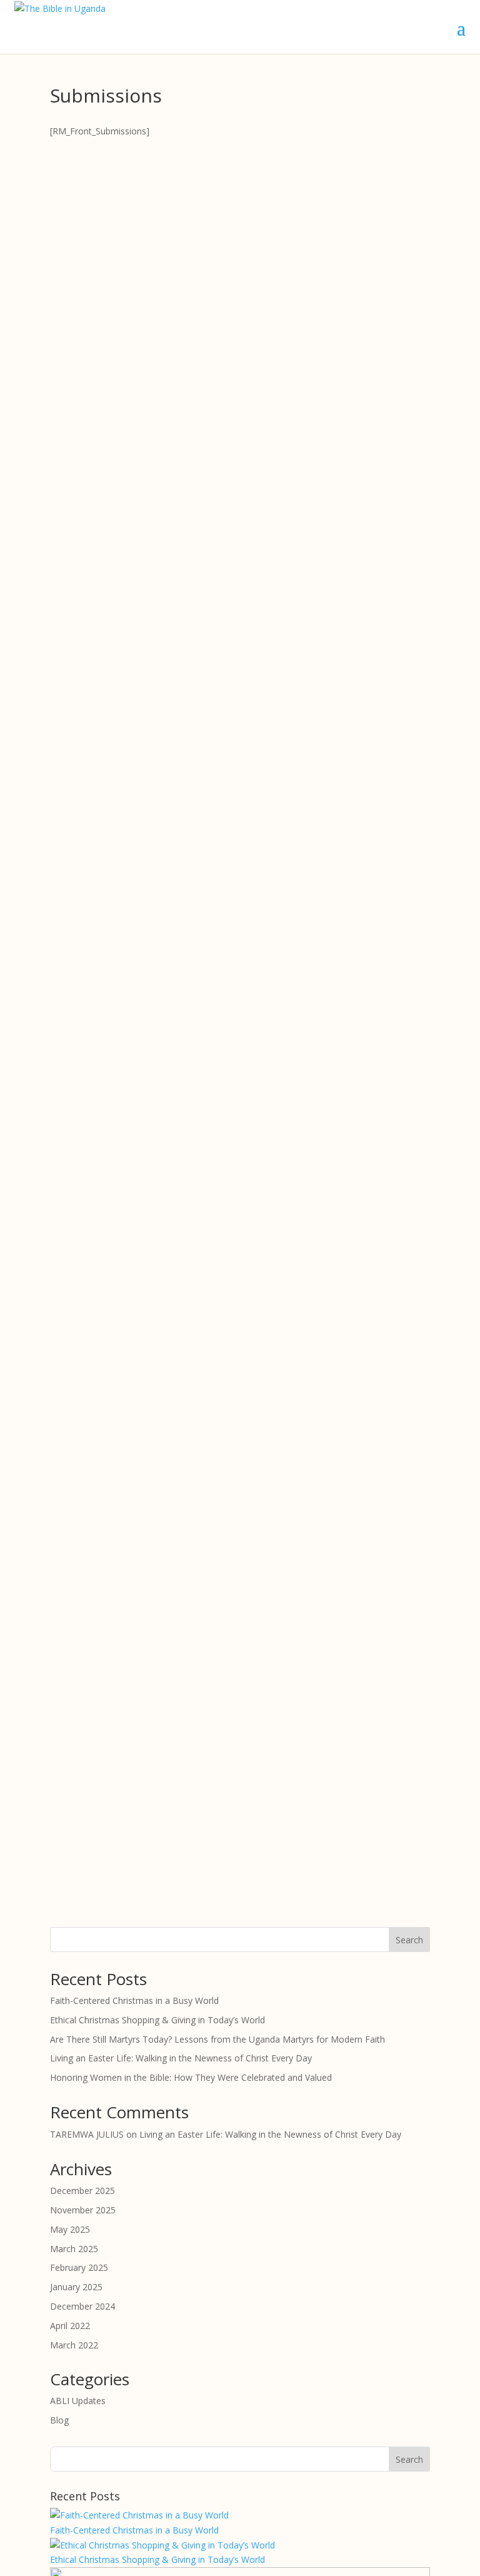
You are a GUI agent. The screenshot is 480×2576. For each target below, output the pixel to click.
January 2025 (76, 2287)
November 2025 (83, 2210)
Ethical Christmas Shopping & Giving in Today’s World (157, 2020)
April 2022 (70, 2326)
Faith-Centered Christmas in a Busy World (134, 2000)
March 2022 (74, 2345)
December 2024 (82, 2306)
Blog (59, 2420)
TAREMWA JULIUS (87, 2134)
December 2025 (82, 2191)
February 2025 (79, 2267)
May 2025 (70, 2229)
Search (409, 1940)
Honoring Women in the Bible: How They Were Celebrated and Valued (191, 2077)
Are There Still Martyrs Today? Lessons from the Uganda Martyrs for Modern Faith (217, 2039)
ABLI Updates (78, 2401)
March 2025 (74, 2249)
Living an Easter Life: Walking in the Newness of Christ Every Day (181, 2058)
